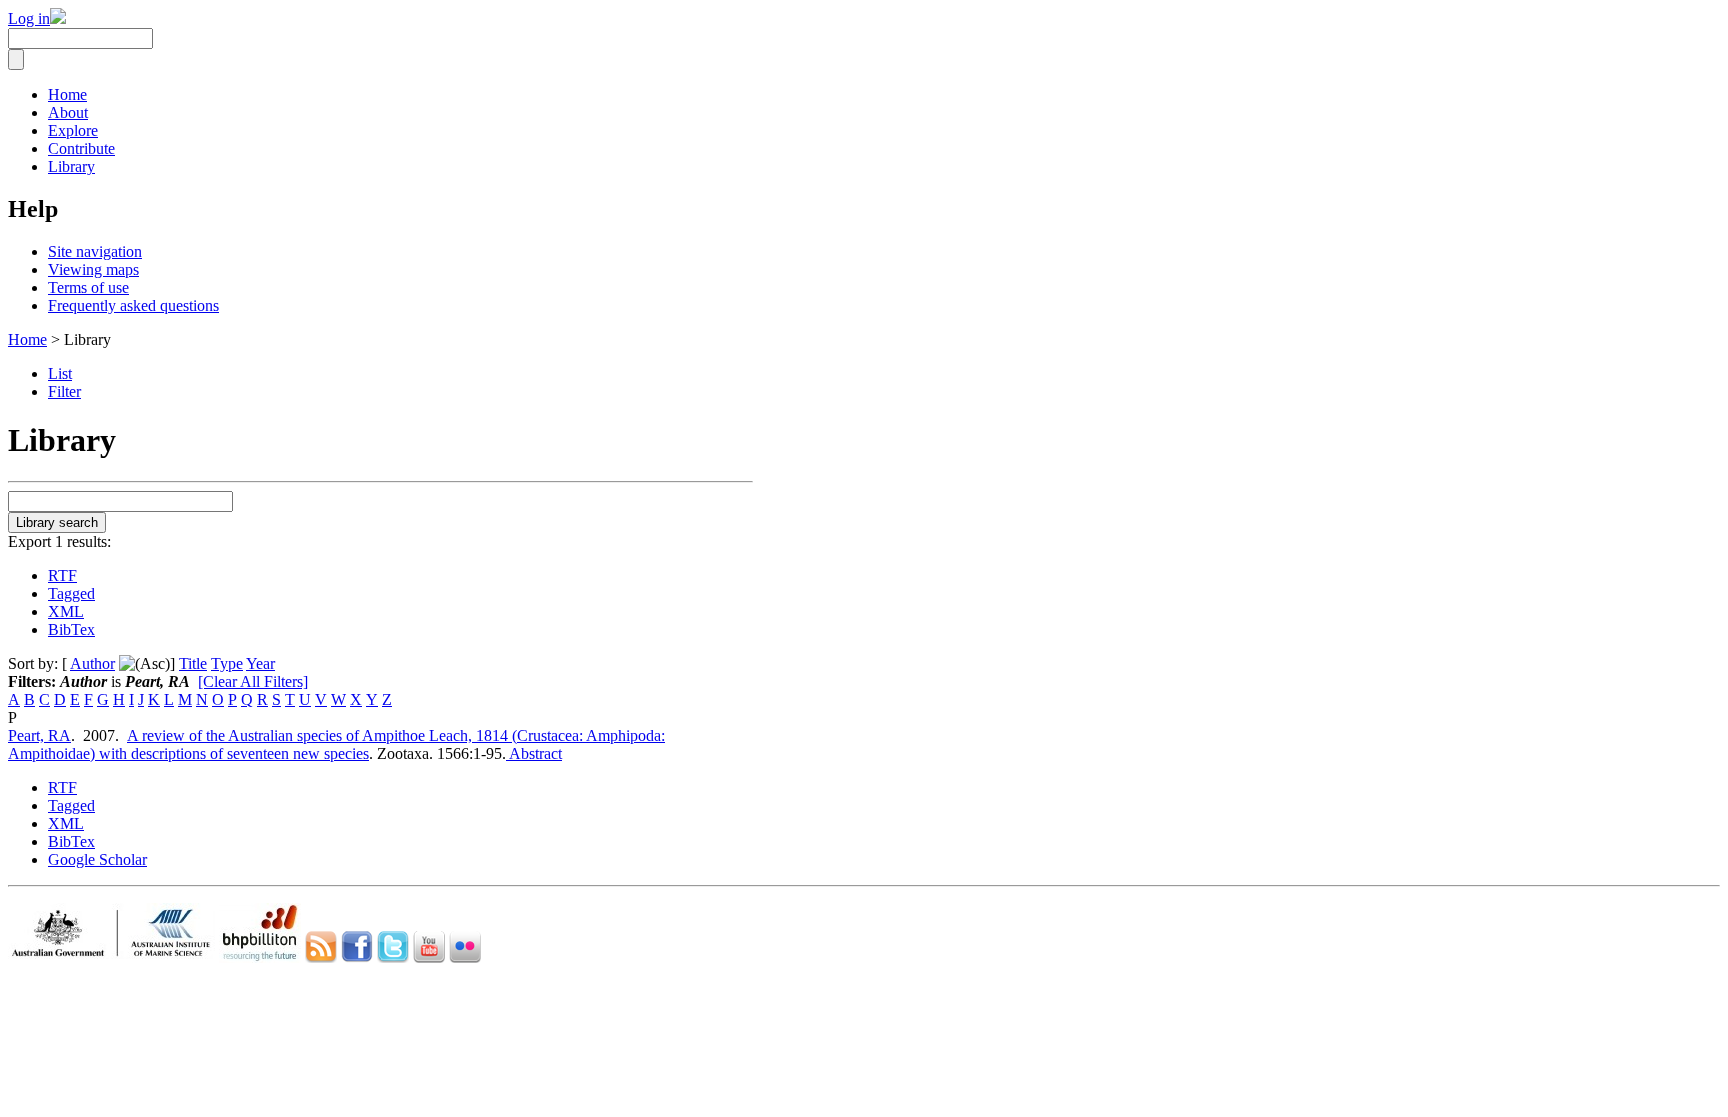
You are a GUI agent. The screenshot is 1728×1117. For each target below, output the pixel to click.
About (68, 112)
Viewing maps (93, 269)
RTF (62, 575)
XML (66, 611)
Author (92, 663)
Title (193, 663)
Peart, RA (39, 735)
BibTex (71, 629)
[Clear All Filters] (253, 681)
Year (260, 663)
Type (227, 663)
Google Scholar (97, 859)
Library (71, 166)
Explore (73, 130)
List (60, 373)
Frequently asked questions (133, 305)
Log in (29, 18)
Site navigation (95, 251)
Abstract (534, 753)
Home (67, 94)
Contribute (81, 148)
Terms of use (88, 287)
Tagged (71, 593)
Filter (64, 391)
